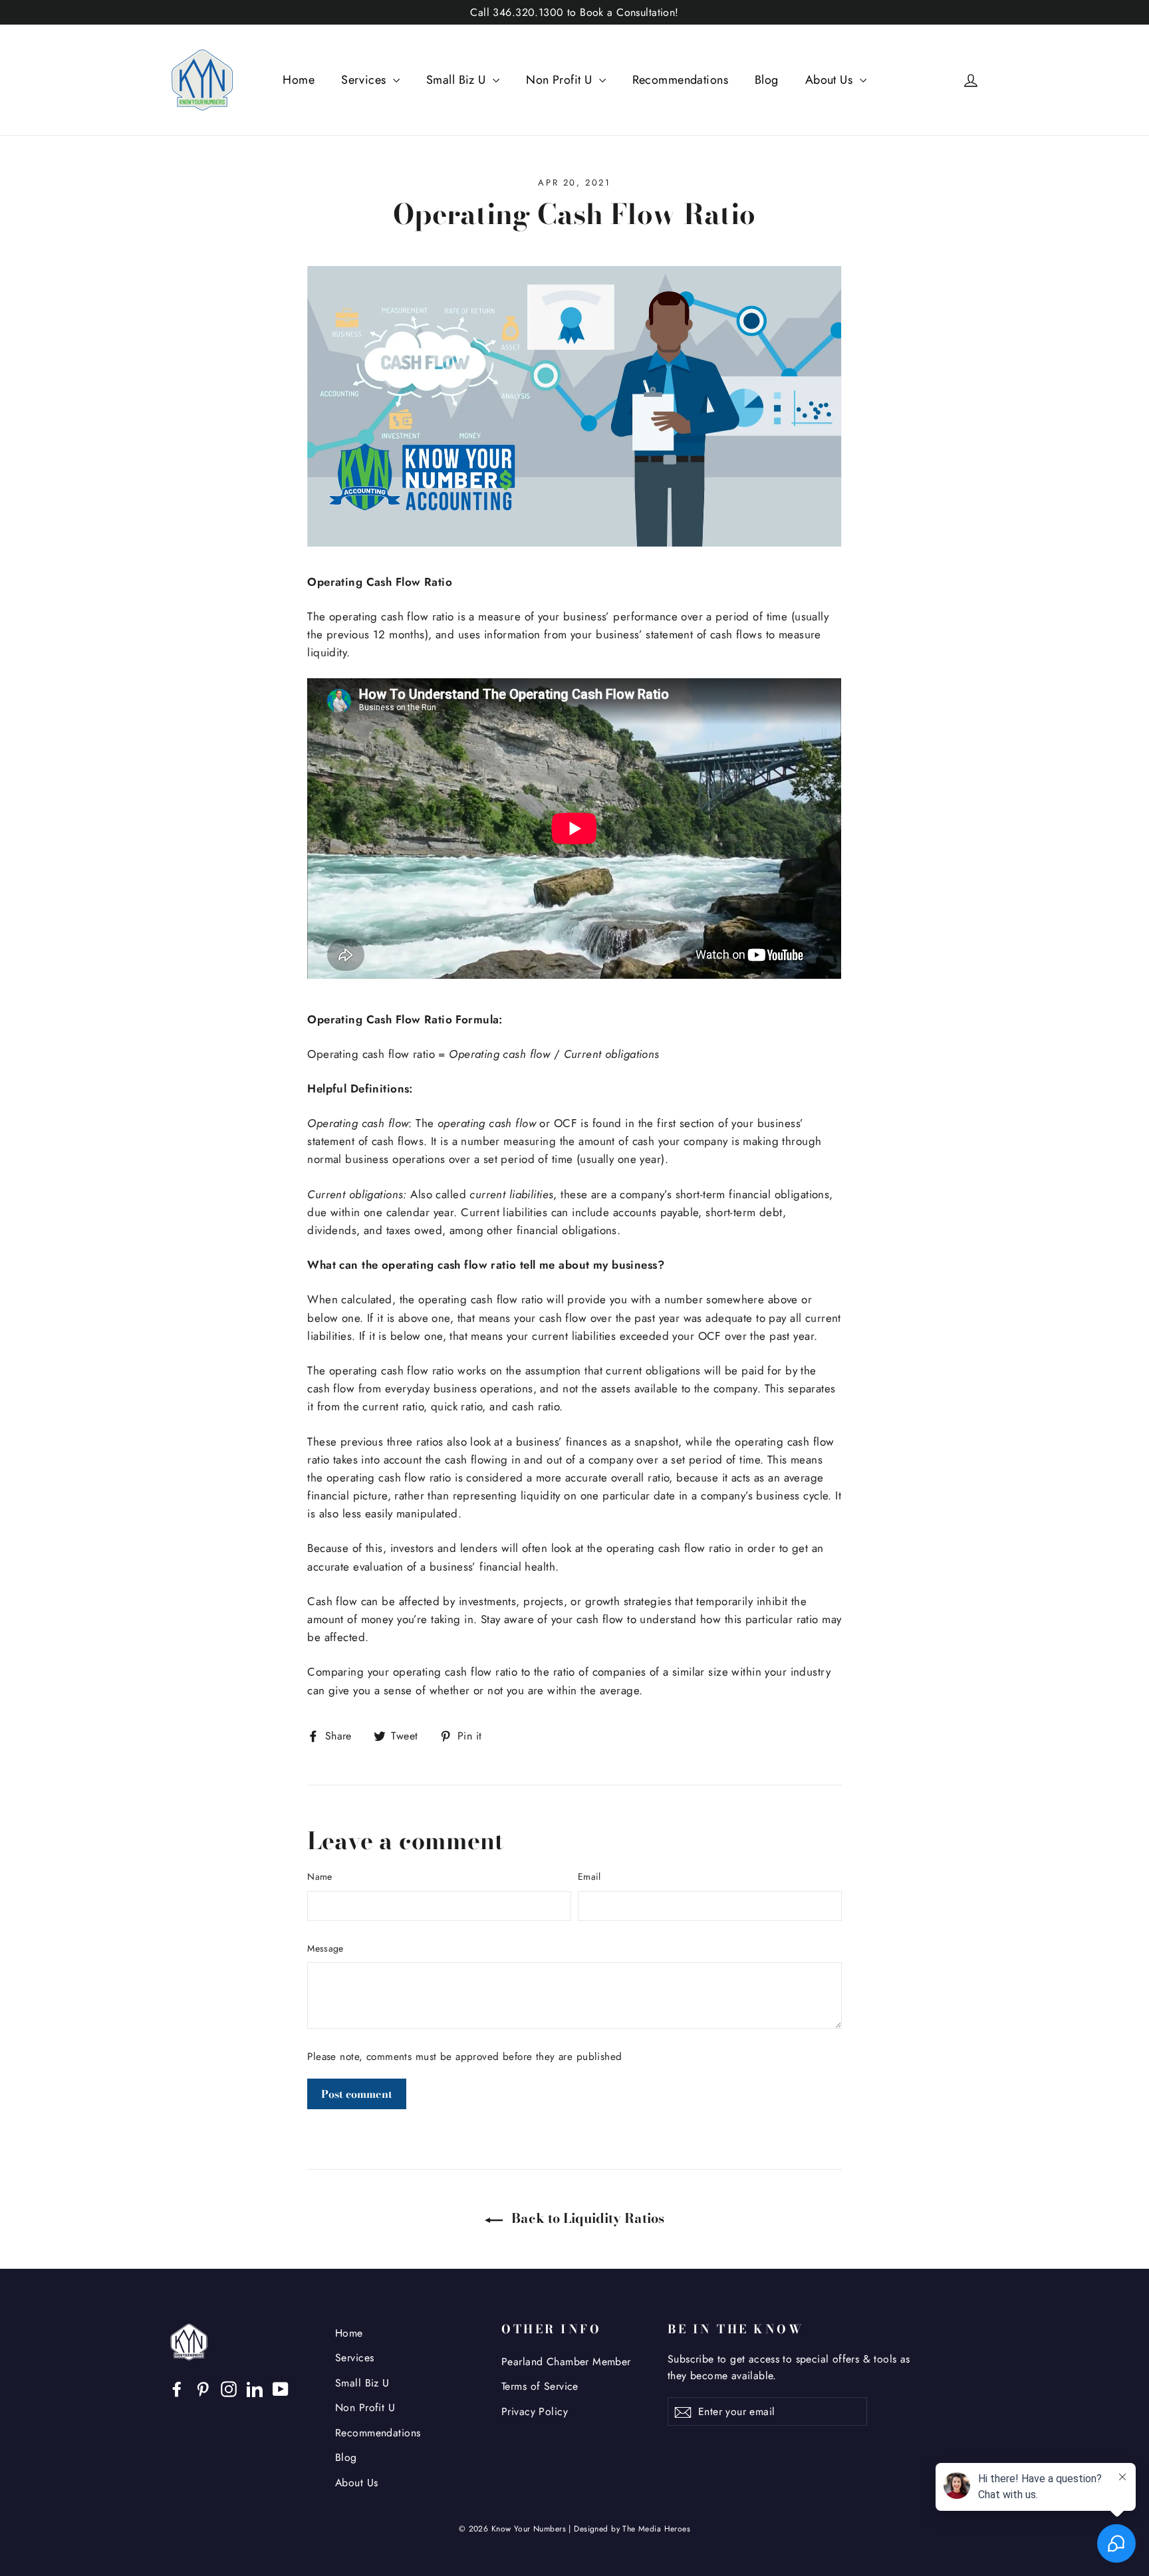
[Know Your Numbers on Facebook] (177, 2388)
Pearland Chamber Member (566, 2362)
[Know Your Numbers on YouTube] (281, 2388)
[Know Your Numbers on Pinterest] (203, 2388)
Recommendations (680, 80)
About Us (831, 80)
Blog (767, 80)
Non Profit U (561, 80)
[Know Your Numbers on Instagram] (229, 2388)
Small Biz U (458, 80)
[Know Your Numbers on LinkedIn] (255, 2388)
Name (319, 1876)
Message (325, 1948)
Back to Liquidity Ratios (586, 2218)
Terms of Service (540, 2386)
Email (589, 1876)
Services (365, 80)
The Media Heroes (656, 2529)
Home (299, 80)
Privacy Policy (535, 2411)
